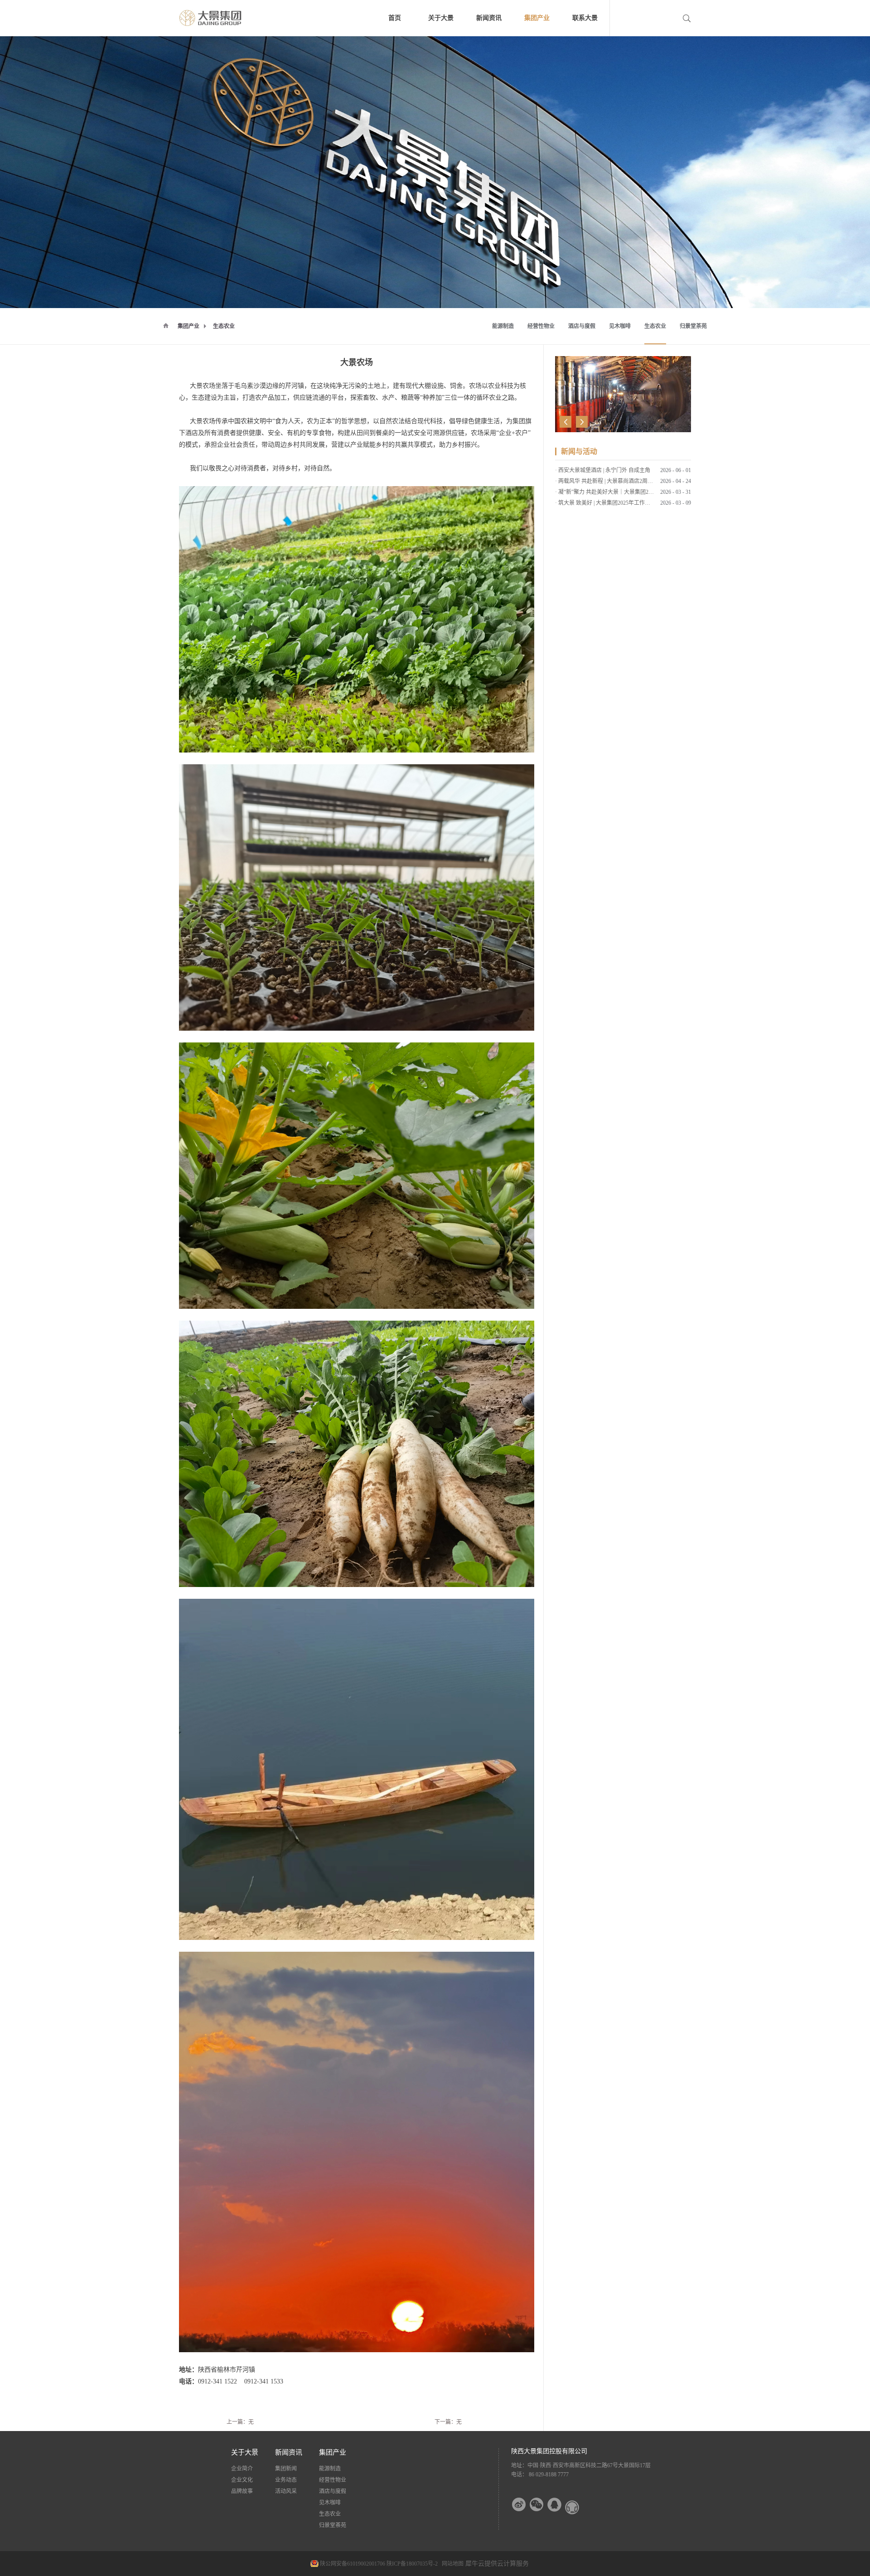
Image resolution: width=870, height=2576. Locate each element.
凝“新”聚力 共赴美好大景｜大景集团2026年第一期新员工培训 (632, 492)
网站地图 (451, 2564)
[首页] (166, 325)
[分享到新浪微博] (519, 2505)
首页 (395, 18)
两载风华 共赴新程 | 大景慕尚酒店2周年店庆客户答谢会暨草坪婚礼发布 (644, 481)
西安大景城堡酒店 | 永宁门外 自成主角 (604, 470)
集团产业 (188, 326)
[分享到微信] (537, 2505)
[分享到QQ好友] (554, 2505)
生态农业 (224, 326)
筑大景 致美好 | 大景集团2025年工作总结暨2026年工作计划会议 (634, 503)
